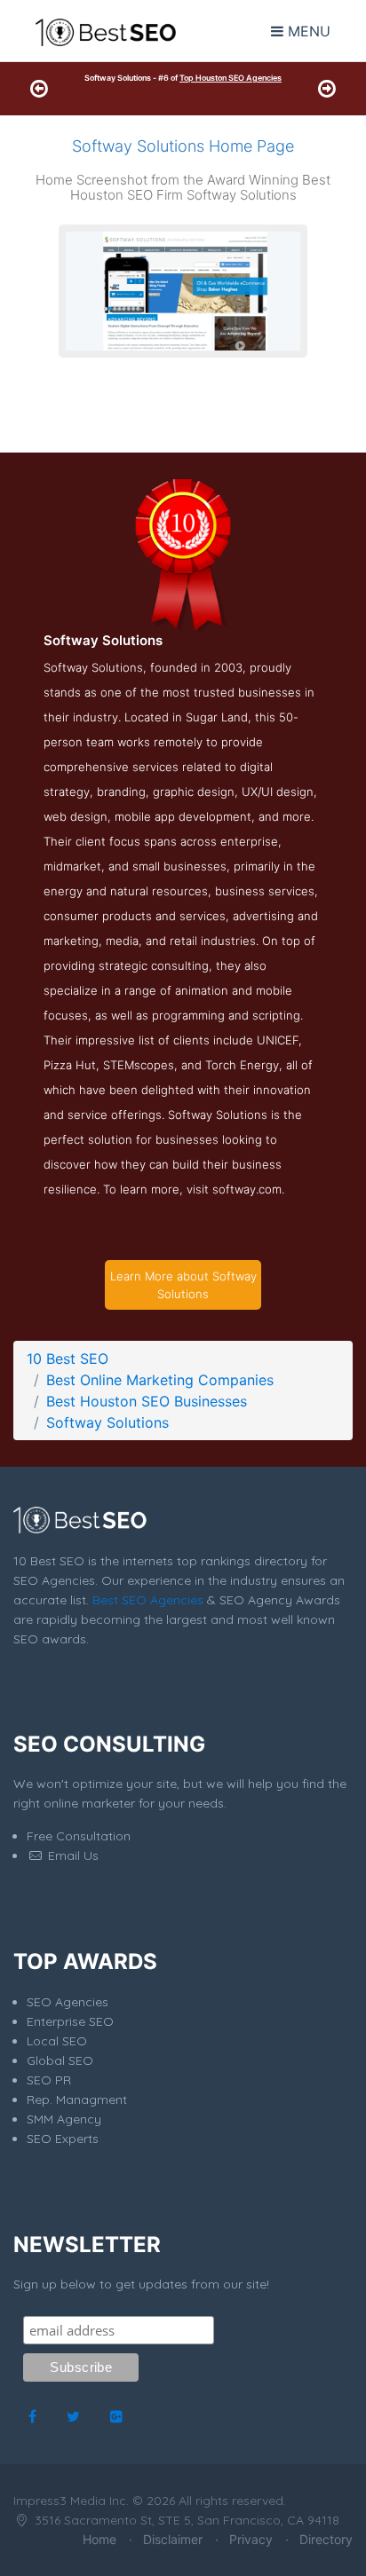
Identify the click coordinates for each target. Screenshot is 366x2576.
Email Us (72, 1855)
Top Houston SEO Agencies (231, 78)
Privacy (251, 2539)
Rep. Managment (77, 2099)
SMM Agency (64, 2119)
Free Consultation (79, 1836)
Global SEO (60, 2060)
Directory (326, 2539)
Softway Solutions (107, 1422)
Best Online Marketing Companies (160, 1380)
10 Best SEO (68, 1359)
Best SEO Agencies (148, 1600)
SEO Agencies (68, 2002)
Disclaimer (173, 2539)
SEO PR (49, 2080)
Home (99, 2539)
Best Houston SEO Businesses (147, 1401)
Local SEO (57, 2041)
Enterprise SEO (70, 2021)
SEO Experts (63, 2139)
